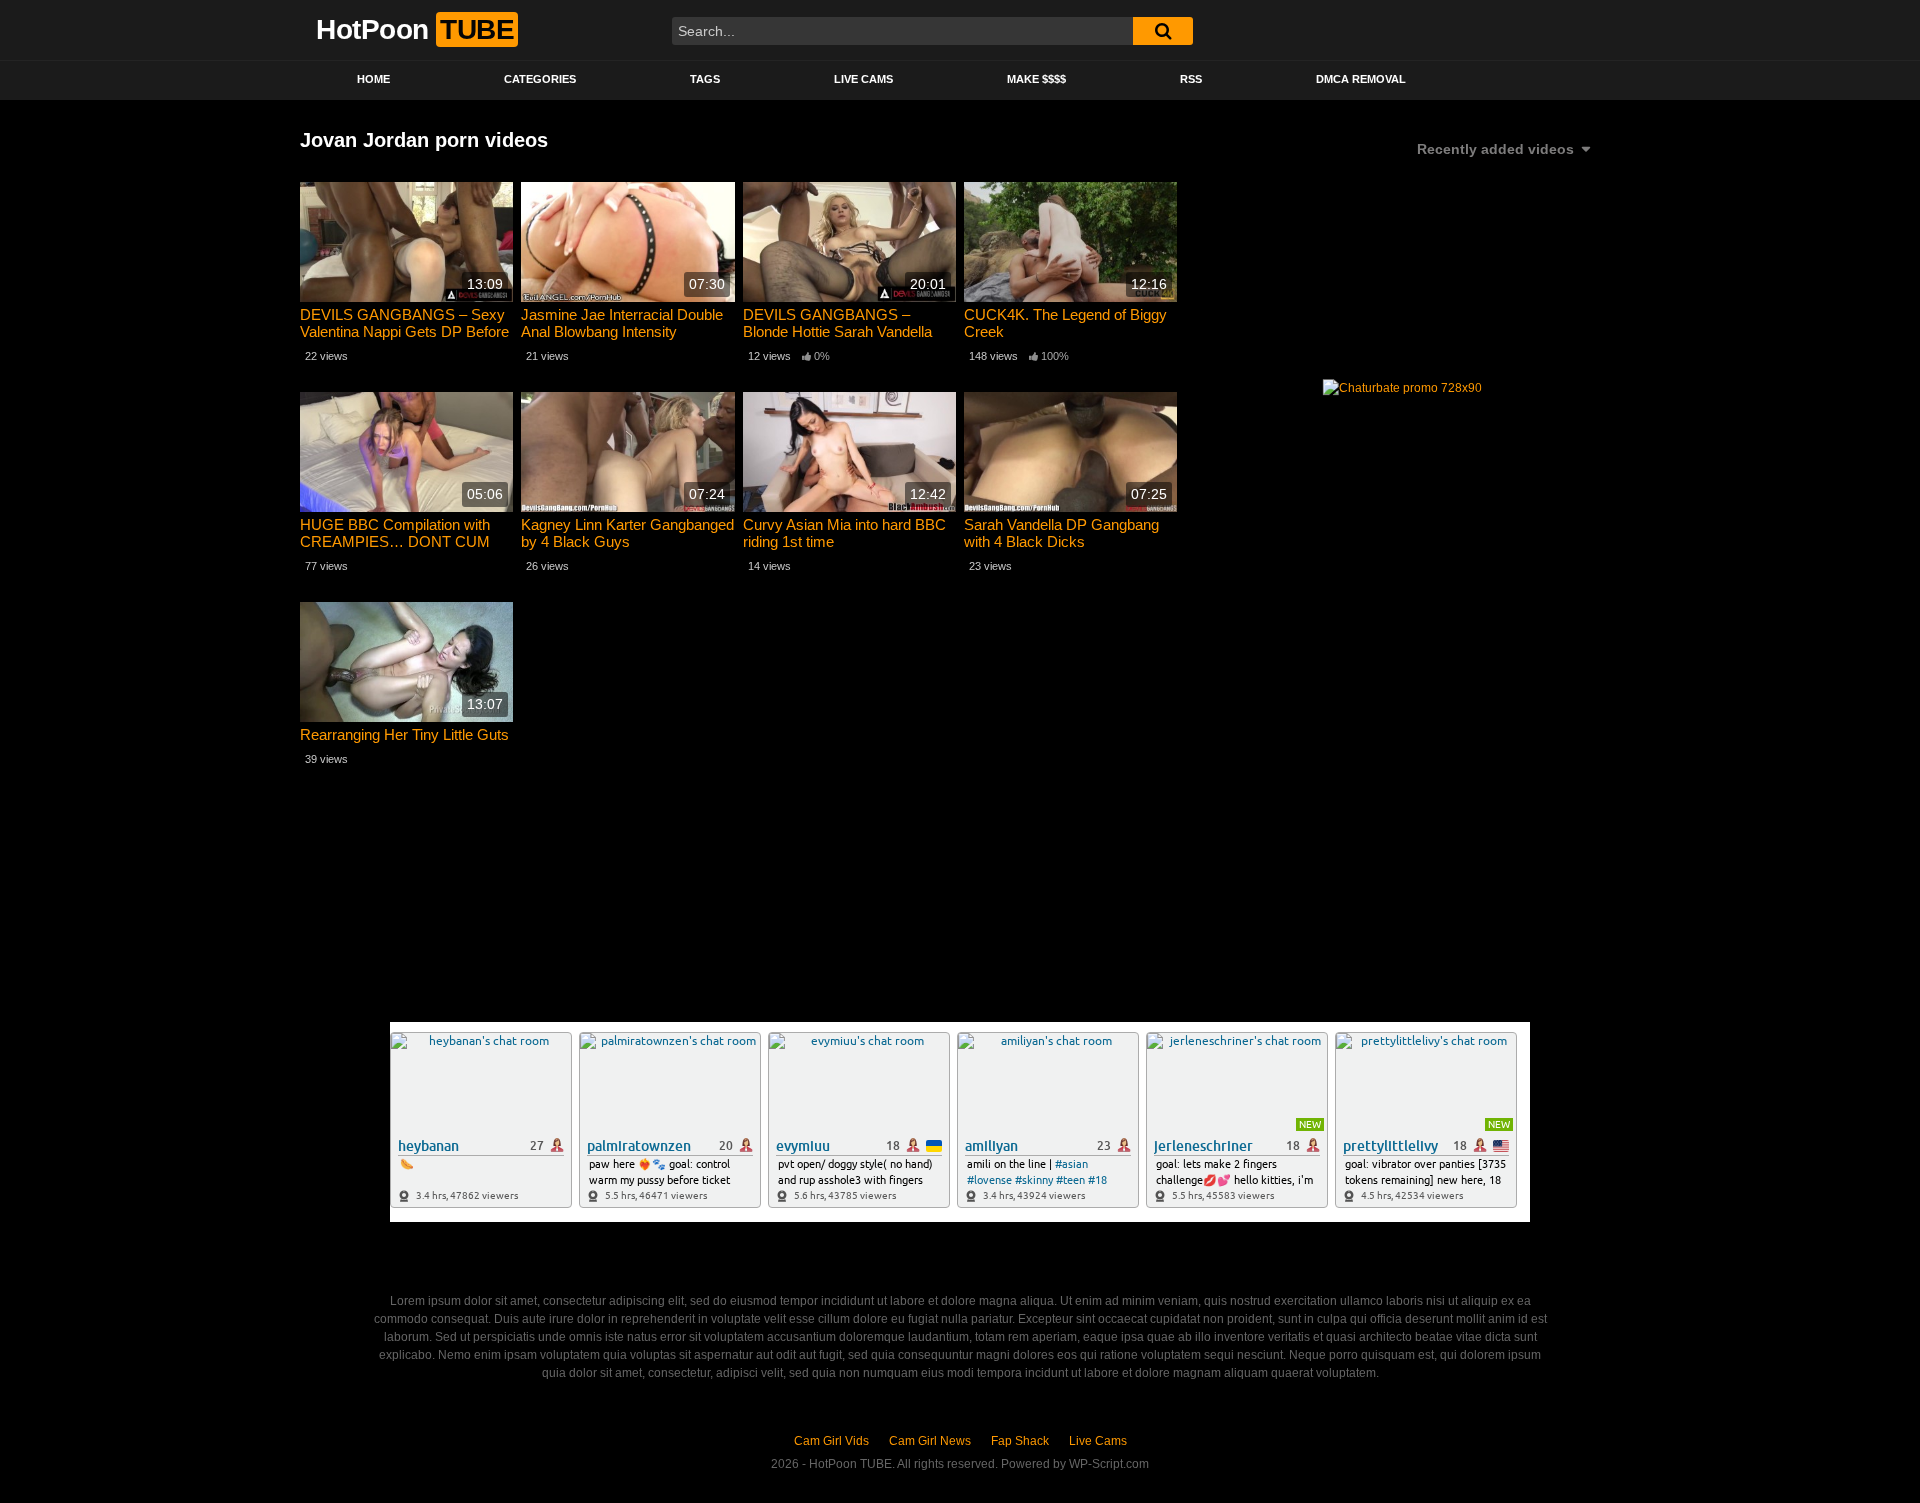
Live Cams (863, 79)
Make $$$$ (1036, 79)
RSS (1191, 79)
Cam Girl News (930, 1441)
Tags (705, 79)
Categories (540, 79)
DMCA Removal (1361, 79)
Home (373, 79)
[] (1163, 31)
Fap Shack (1020, 1441)
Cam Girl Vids (831, 1441)
